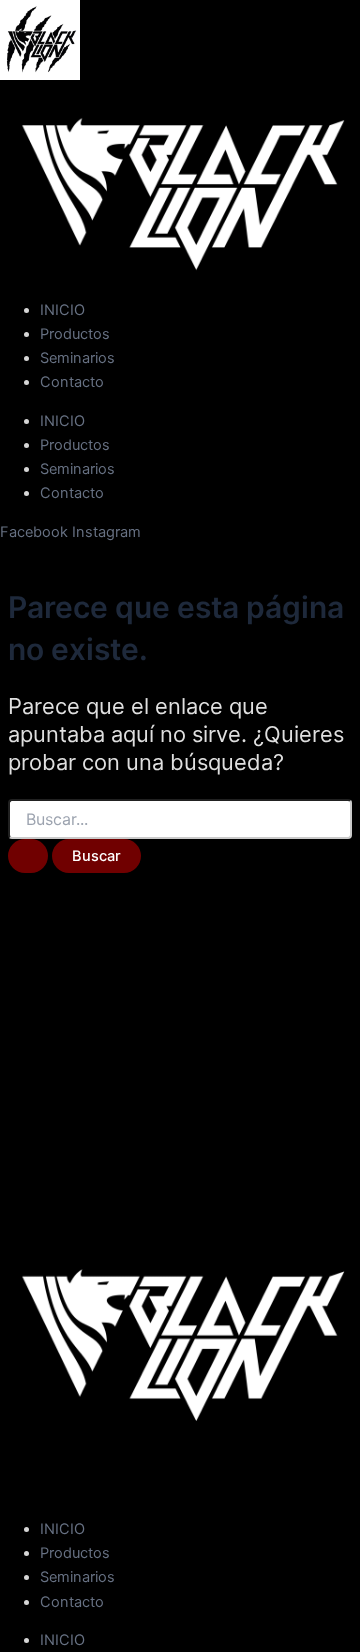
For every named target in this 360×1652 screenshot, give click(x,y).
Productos (75, 334)
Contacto (72, 382)
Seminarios (77, 358)
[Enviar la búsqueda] (28, 856)
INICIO (62, 310)
